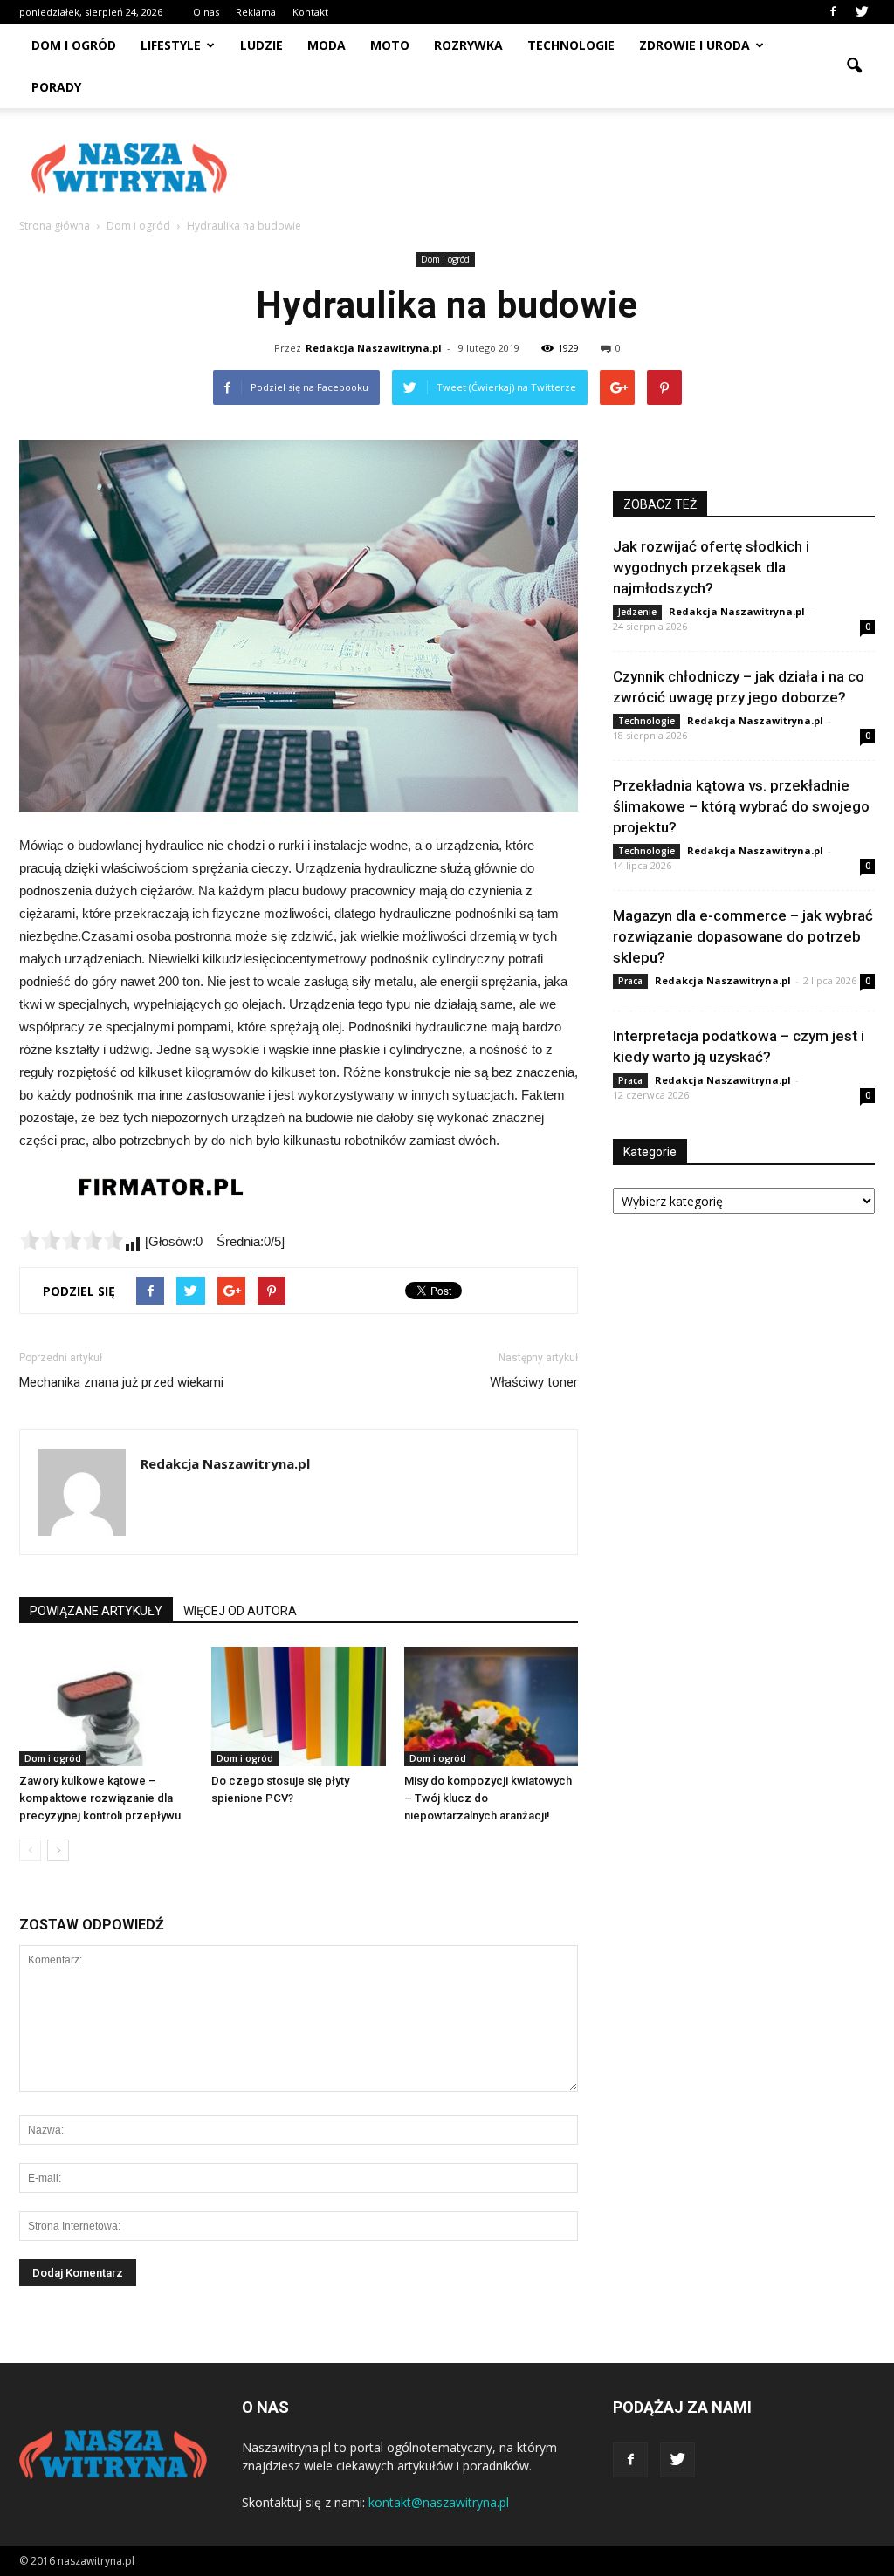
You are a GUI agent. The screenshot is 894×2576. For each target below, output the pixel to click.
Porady (56, 87)
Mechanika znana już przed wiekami (121, 1382)
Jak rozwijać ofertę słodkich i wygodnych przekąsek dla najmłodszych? (711, 567)
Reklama (256, 12)
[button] (854, 66)
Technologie (571, 45)
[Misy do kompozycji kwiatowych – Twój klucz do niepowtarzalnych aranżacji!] (491, 1706)
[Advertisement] (557, 168)
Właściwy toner (534, 1382)
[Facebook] (833, 12)
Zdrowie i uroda (695, 45)
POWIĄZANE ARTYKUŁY (96, 1611)
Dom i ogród (74, 45)
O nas (206, 12)
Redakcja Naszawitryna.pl (374, 348)
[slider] (72, 1240)
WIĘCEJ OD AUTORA (240, 1611)
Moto (390, 45)
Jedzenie (637, 612)
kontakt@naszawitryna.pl (439, 2502)
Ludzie (261, 45)
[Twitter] (862, 12)
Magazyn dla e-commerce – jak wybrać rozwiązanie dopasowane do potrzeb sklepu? (743, 936)
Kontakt (310, 12)
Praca (630, 981)
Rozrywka (468, 45)
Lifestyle (171, 45)
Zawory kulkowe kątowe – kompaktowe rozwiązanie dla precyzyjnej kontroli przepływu (100, 1798)
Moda (327, 45)
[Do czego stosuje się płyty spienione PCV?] (298, 1706)
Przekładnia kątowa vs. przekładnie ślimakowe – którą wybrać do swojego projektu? (741, 806)
